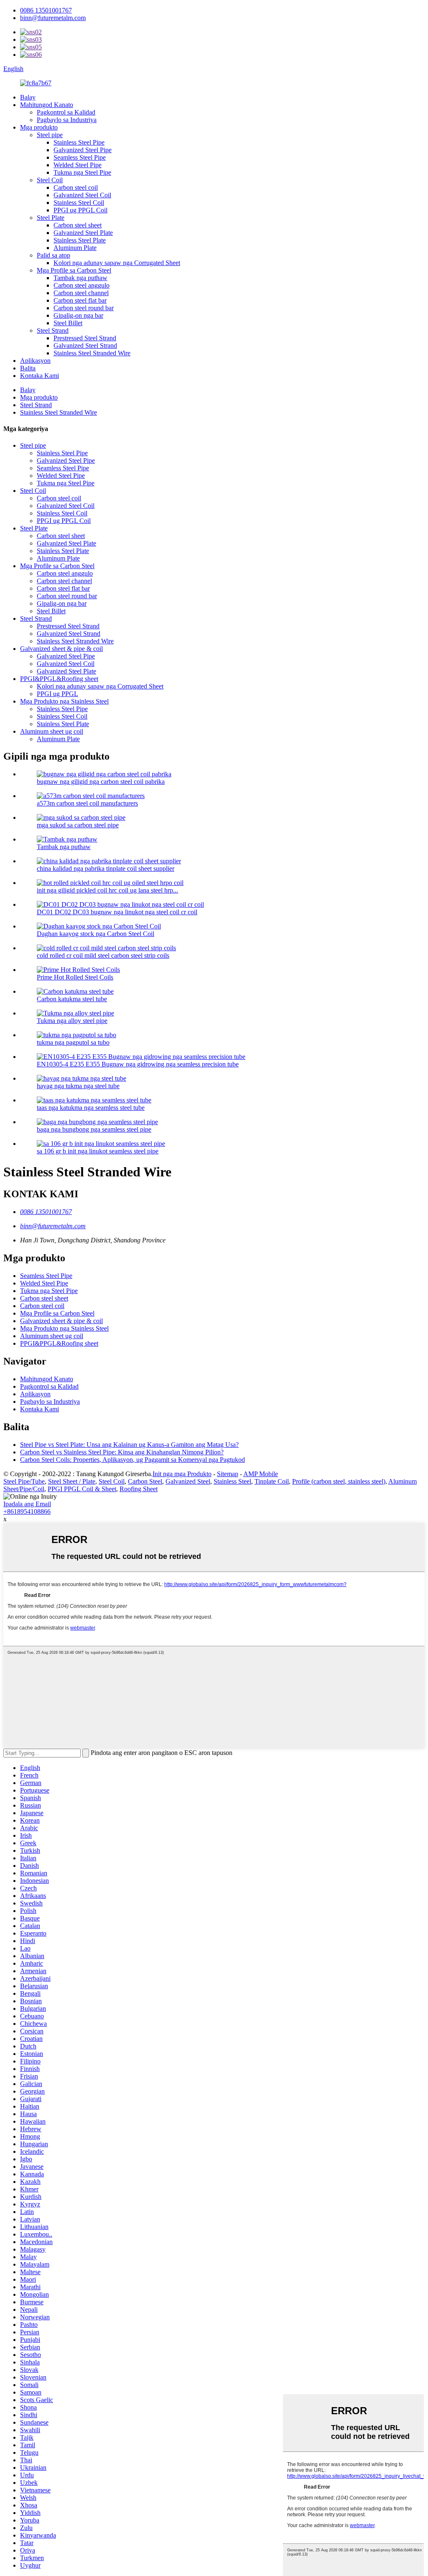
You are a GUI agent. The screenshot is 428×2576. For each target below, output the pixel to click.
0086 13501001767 (46, 10)
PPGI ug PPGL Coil (80, 210)
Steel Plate (51, 218)
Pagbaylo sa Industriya (67, 120)
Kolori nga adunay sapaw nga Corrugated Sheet (117, 263)
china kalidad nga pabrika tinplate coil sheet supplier (106, 868)
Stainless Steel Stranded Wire (92, 353)
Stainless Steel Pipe (79, 142)
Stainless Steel (232, 1481)
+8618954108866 (27, 1511)
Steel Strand (53, 330)
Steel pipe (50, 135)
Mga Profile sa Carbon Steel (74, 270)
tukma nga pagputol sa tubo (73, 1042)
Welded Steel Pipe (78, 165)
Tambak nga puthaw (80, 278)
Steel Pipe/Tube (24, 1481)
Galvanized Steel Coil (82, 195)
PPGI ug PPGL (57, 694)
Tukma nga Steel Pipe (82, 172)
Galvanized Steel (188, 1481)
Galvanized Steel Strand (85, 346)
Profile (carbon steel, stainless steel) (339, 1481)
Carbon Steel (145, 1481)
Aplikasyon (35, 361)
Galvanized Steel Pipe (83, 150)
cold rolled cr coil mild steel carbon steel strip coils (103, 955)
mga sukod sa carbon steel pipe (78, 825)
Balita (28, 368)
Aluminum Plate (75, 248)
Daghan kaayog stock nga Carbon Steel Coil (96, 934)
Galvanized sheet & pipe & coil (61, 649)
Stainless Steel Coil (79, 203)
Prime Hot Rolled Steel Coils (75, 977)
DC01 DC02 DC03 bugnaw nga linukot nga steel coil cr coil (117, 912)
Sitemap (228, 1474)
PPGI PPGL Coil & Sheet (82, 1489)
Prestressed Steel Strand (85, 338)
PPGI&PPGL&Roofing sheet (59, 679)
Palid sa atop (53, 255)
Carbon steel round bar (84, 308)
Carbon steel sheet (78, 225)
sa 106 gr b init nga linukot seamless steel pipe (98, 1151)
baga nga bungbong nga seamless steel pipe (94, 1129)
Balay (28, 97)
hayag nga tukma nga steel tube (78, 1086)
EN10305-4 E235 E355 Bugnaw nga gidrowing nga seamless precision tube (138, 1064)
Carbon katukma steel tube (72, 999)
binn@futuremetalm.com (53, 18)
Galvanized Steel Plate (83, 233)
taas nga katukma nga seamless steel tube (91, 1108)
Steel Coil (50, 180)
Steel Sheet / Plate (72, 1481)
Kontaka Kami (39, 376)
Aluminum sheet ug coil (52, 731)
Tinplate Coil (272, 1481)
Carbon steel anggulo (82, 285)
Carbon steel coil (76, 187)
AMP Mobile (261, 1474)
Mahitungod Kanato (47, 105)
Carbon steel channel (81, 293)
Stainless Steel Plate (80, 240)
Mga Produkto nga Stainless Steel (64, 701)
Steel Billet (68, 323)
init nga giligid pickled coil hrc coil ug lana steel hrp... (107, 890)
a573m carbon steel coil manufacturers (87, 803)
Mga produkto (39, 127)
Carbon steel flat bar (80, 300)
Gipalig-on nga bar (78, 315)
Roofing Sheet (139, 1489)
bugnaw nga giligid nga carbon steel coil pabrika (101, 782)
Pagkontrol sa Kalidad (66, 112)
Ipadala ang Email (27, 1504)
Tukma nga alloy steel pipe (72, 1021)
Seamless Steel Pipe (80, 157)
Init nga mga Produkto (182, 1474)
